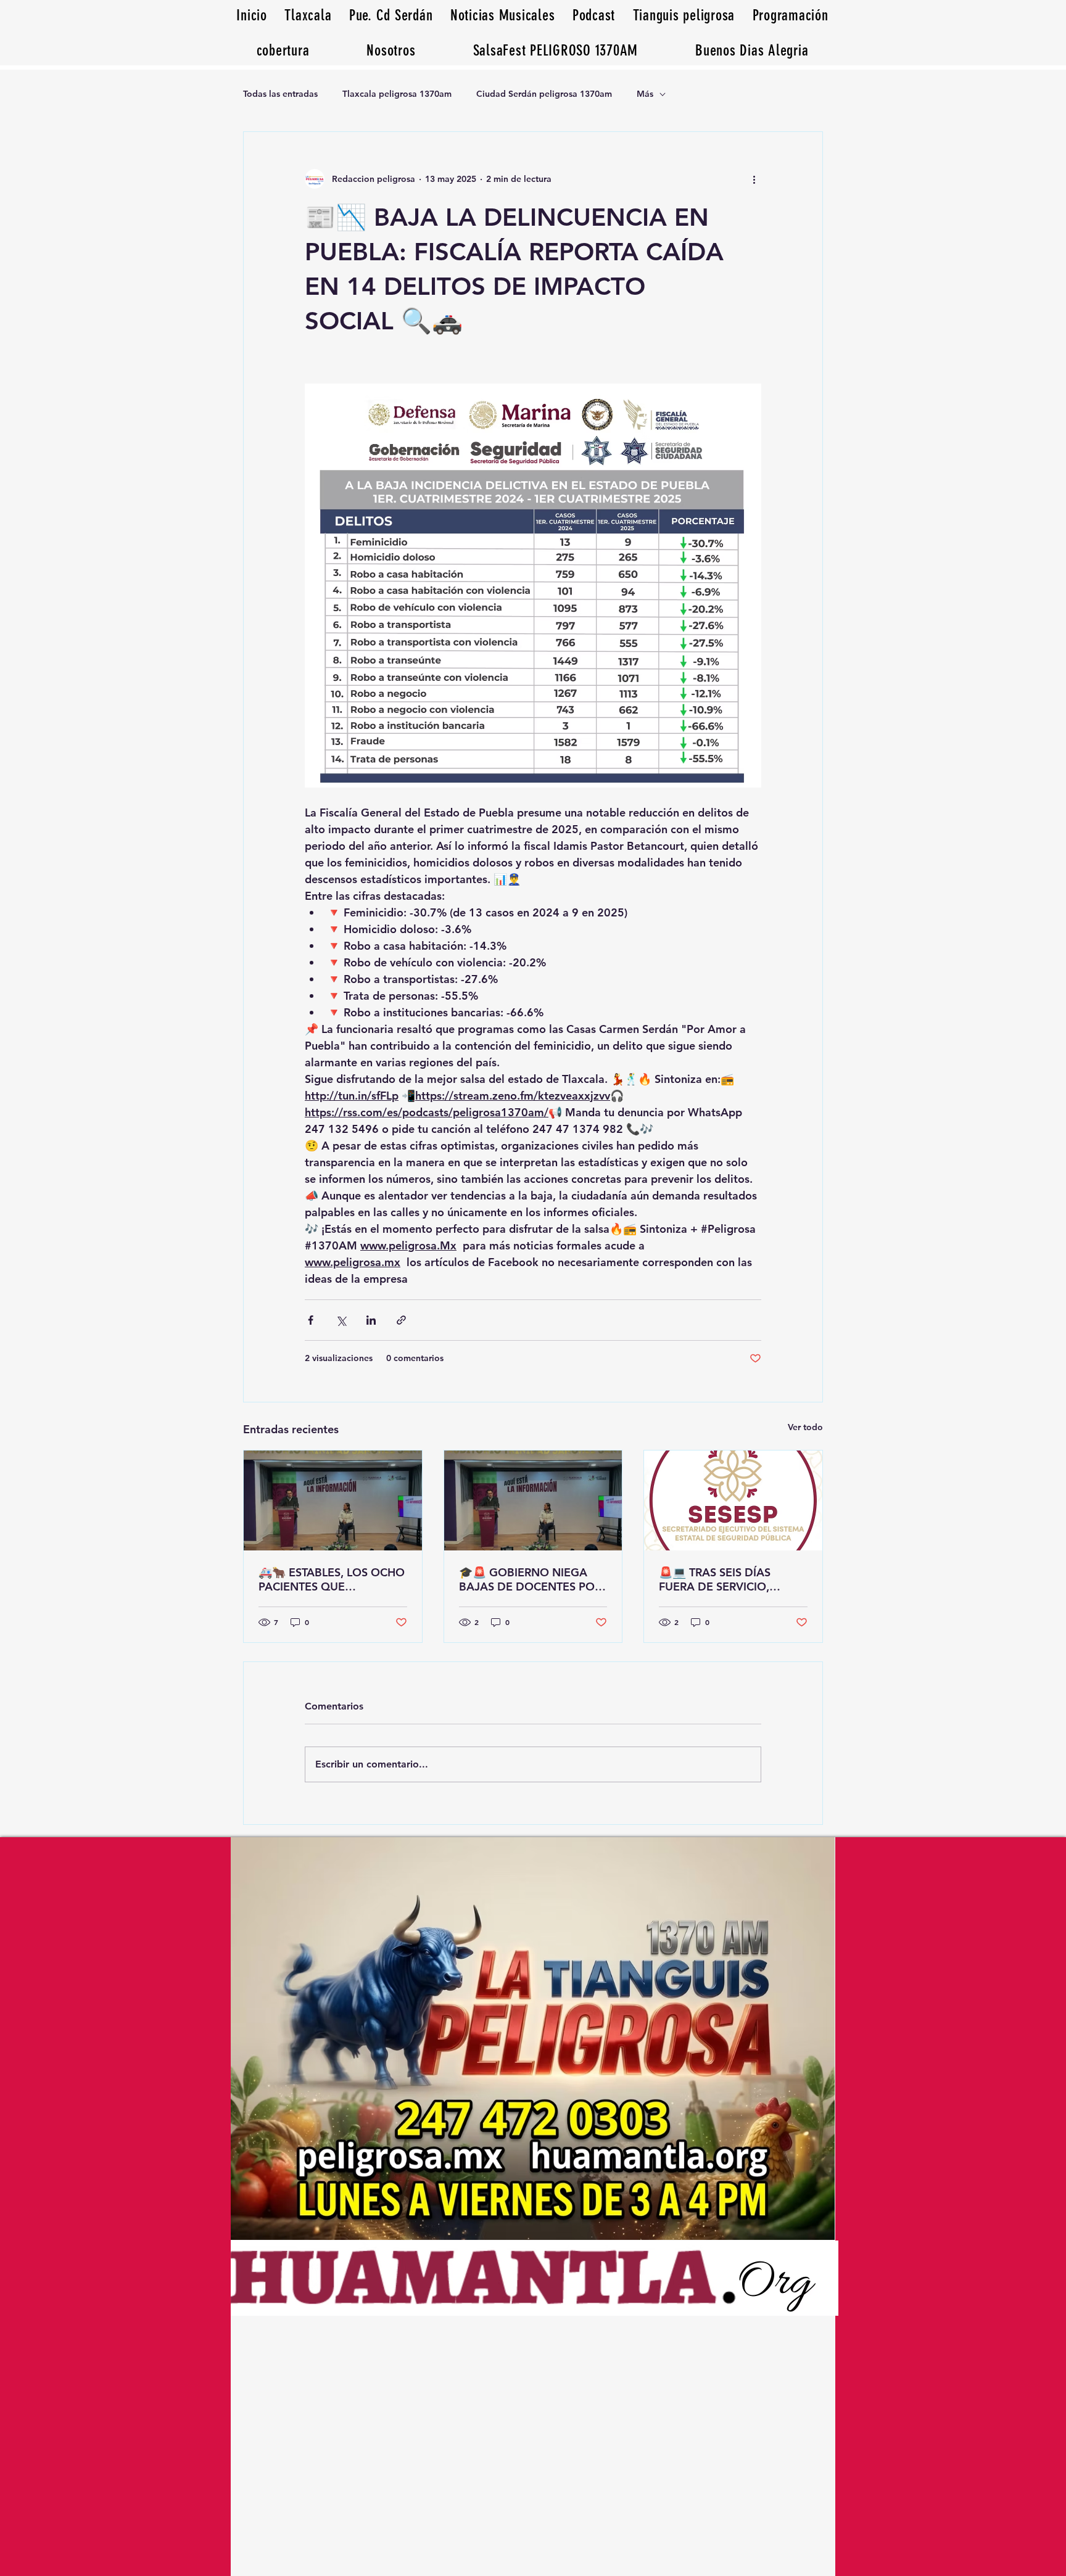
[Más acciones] (754, 179)
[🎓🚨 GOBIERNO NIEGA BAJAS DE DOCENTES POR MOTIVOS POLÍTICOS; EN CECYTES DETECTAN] (533, 1500)
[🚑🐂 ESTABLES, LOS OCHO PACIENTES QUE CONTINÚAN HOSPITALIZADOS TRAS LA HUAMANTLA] (333, 1500)
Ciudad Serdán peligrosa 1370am (544, 94)
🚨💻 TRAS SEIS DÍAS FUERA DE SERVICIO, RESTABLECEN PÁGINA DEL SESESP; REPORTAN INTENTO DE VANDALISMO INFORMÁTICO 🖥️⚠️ (731, 1579)
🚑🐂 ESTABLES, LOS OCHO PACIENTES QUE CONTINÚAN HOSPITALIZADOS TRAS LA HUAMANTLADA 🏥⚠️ (332, 1579)
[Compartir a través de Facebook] (311, 1320)
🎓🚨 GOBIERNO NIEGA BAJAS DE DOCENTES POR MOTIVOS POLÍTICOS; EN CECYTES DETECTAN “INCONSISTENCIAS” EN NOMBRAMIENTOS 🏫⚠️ (530, 1579)
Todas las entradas (280, 94)
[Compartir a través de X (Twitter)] (341, 1320)
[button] (752, 50)
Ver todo (805, 1427)
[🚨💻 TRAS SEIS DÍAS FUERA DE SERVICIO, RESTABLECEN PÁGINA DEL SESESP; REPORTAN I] (733, 1500)
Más (645, 94)
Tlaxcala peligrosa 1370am (397, 94)
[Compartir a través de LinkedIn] (371, 1320)
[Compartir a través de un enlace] (401, 1320)
